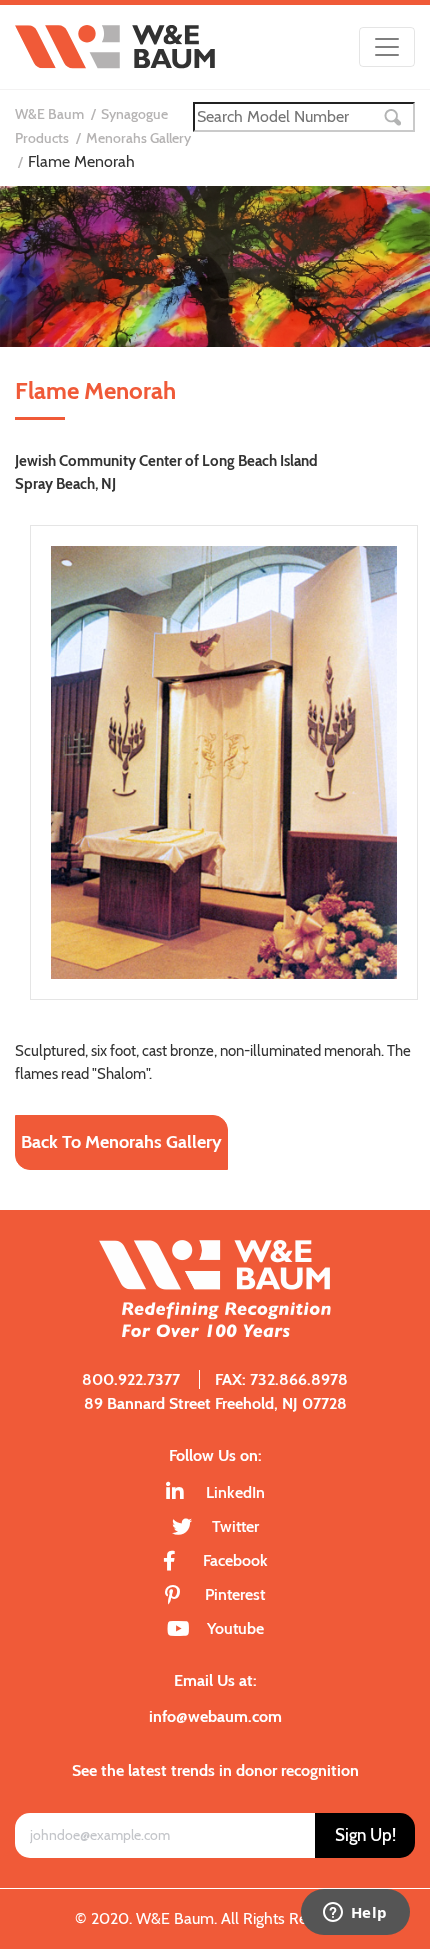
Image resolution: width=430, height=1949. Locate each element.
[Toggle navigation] (387, 47)
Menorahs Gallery (138, 138)
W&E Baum (49, 114)
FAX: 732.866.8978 (281, 1379)
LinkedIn (235, 1492)
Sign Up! (365, 1835)
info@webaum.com (215, 1716)
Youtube (235, 1628)
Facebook (235, 1560)
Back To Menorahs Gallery (121, 1142)
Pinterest (235, 1594)
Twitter (235, 1526)
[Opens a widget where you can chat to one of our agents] (355, 1914)
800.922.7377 (131, 1379)
